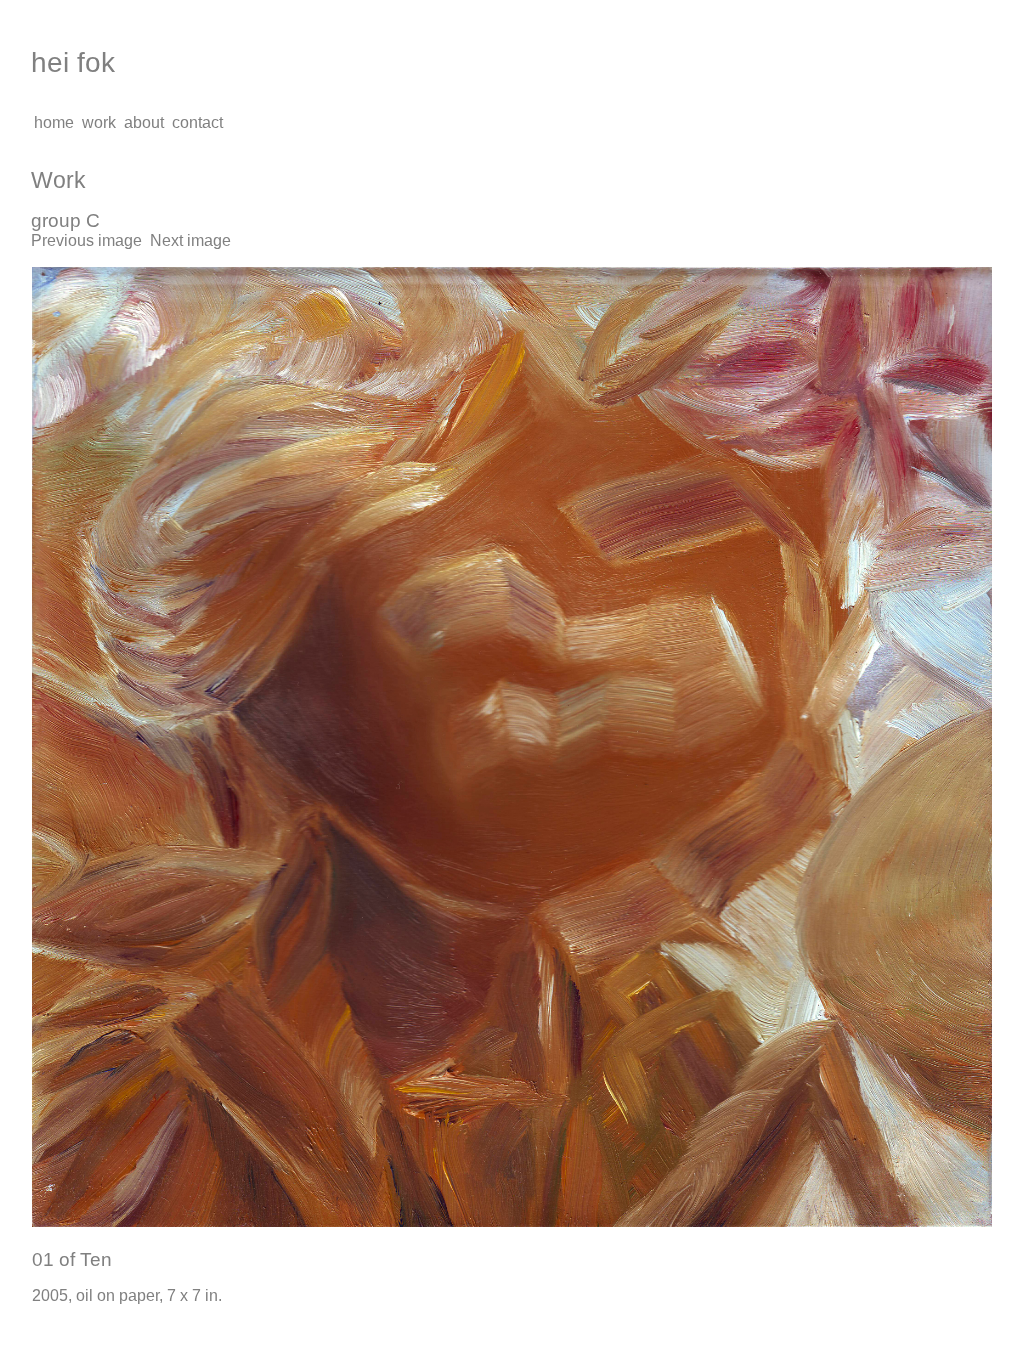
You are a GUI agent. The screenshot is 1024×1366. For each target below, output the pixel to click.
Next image (190, 240)
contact (197, 122)
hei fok (73, 62)
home (54, 122)
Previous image (86, 240)
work (99, 122)
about (144, 122)
